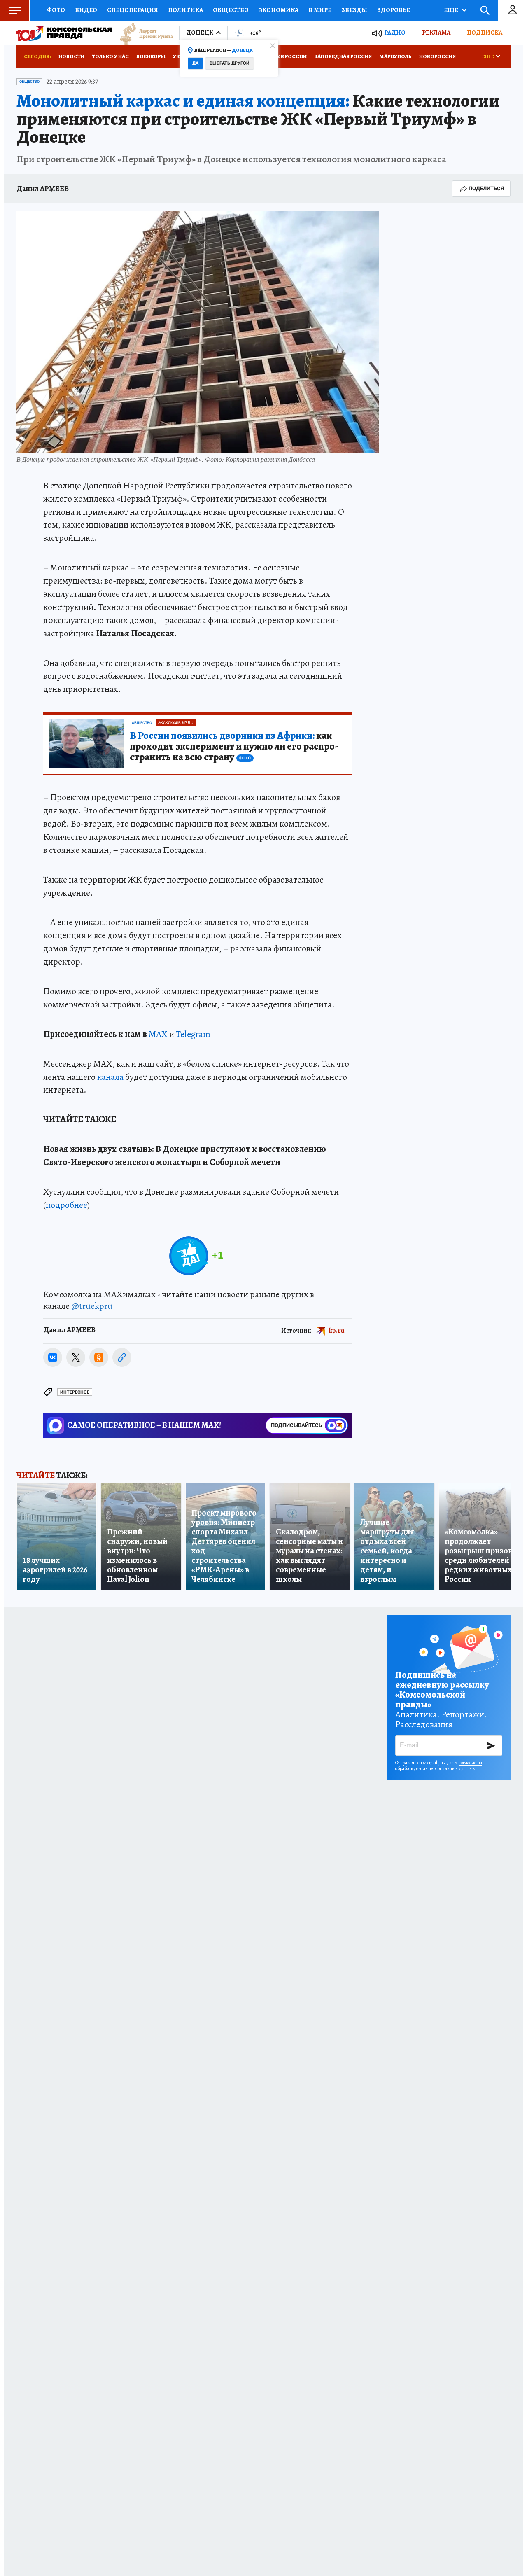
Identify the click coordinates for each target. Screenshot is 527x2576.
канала (110, 1077)
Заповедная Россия (343, 56)
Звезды (354, 10)
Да (195, 63)
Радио (395, 33)
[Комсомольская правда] (64, 33)
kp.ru (337, 1331)
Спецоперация (133, 10)
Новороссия (437, 56)
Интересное (75, 1392)
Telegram (193, 1034)
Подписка (485, 33)
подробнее (66, 1205)
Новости (71, 56)
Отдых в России (283, 56)
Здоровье (394, 10)
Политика (185, 10)
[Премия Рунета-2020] (142, 33)
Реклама (436, 33)
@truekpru (92, 1306)
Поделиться (486, 188)
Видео (86, 10)
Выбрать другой (230, 63)
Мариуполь (395, 56)
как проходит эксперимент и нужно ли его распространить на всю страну (234, 747)
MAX (158, 1034)
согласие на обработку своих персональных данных (439, 1766)
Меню (14, 10)
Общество (231, 10)
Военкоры (151, 56)
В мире (320, 10)
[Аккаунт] (513, 10)
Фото (56, 10)
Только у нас (110, 56)
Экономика (279, 10)
